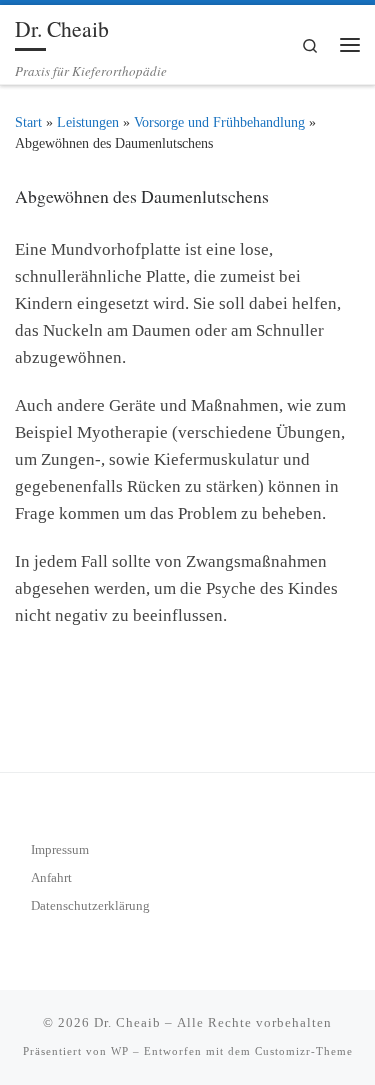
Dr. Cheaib (127, 1022)
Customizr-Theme (304, 1051)
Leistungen (88, 122)
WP (120, 1051)
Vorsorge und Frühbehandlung (219, 122)
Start (28, 122)
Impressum (60, 849)
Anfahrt (51, 877)
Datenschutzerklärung (90, 905)
